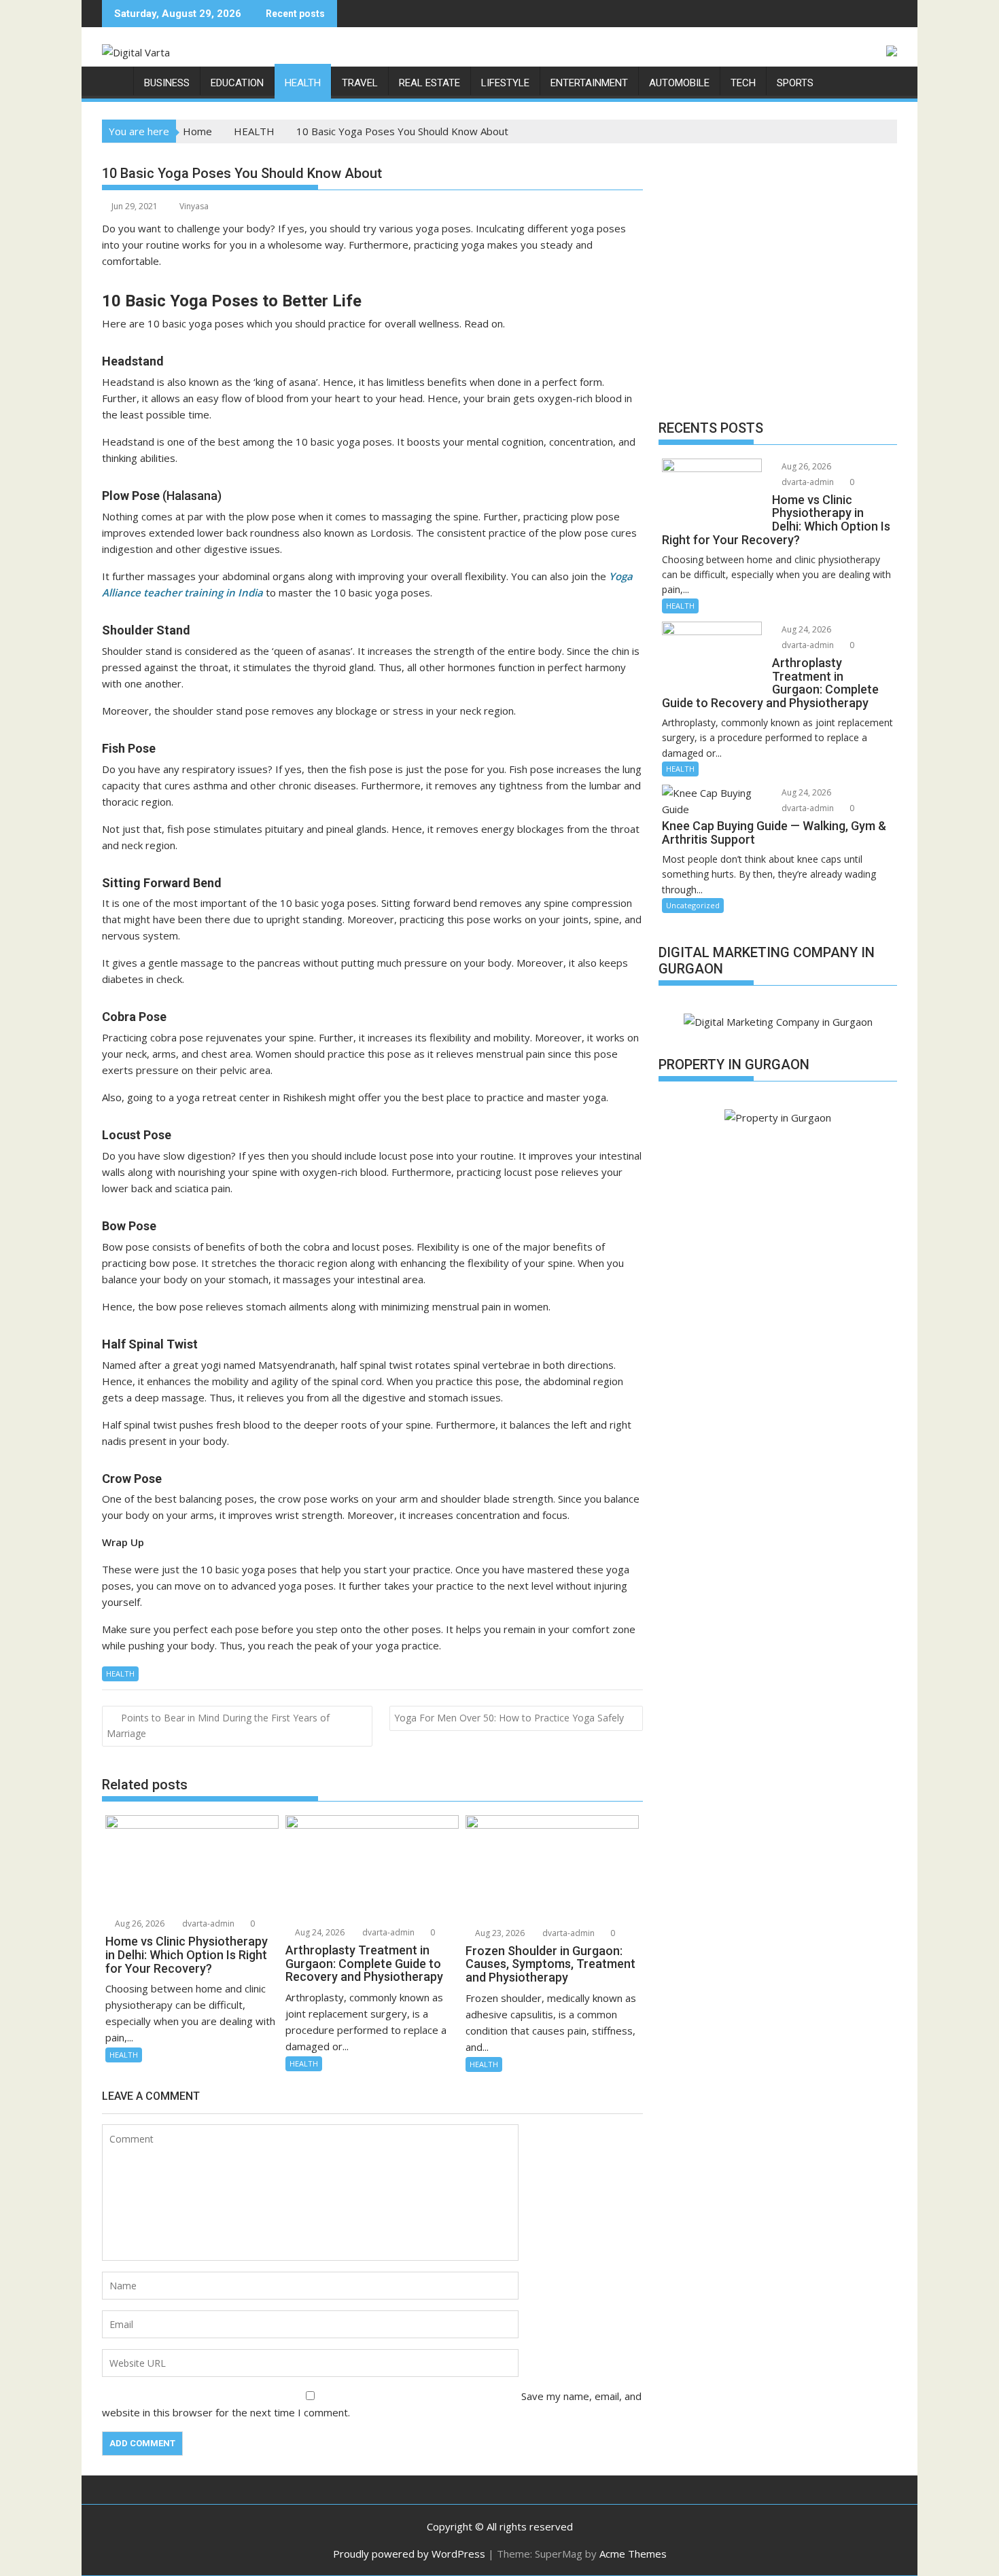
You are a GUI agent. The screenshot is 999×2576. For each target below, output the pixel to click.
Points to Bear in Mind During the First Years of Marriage (218, 1725)
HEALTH (303, 83)
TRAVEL (360, 83)
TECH (743, 83)
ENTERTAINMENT (589, 83)
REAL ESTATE (430, 83)
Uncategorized (693, 905)
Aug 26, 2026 (139, 1924)
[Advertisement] (778, 285)
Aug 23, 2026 (499, 1933)
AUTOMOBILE (679, 83)
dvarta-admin (207, 1924)
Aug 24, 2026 (319, 1932)
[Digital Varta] (115, 80)
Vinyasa (194, 206)
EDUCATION (237, 83)
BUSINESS (167, 83)
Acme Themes (633, 2554)
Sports (795, 83)
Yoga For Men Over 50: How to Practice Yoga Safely (509, 1718)
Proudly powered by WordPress (409, 2554)
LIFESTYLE (505, 83)
